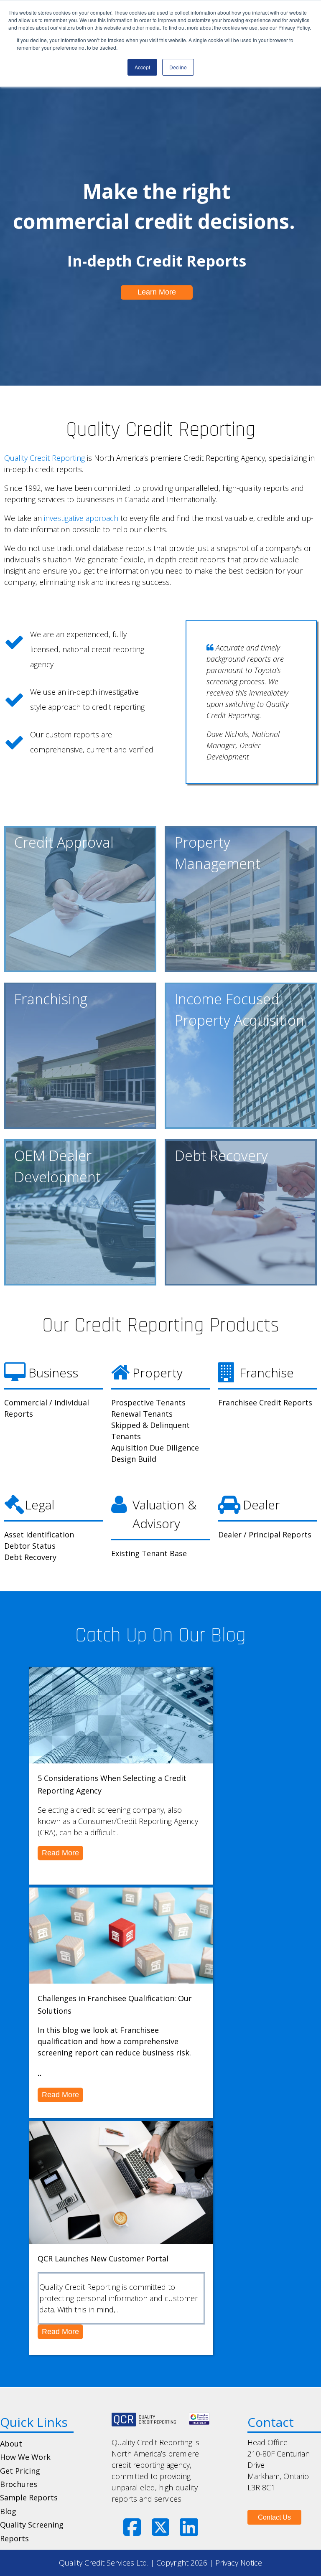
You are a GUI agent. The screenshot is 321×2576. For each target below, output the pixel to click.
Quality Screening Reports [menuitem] (32, 2531)
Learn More (157, 292)
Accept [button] (142, 67)
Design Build (134, 1459)
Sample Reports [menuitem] (29, 2497)
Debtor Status (30, 1546)
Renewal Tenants (142, 1414)
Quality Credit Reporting (45, 458)
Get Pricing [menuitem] (20, 2471)
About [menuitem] (11, 2444)
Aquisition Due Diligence (155, 1448)
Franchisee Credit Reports (265, 1402)
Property (158, 1373)
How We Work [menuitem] (25, 2457)
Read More (60, 1853)
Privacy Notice (239, 2563)
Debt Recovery (30, 1557)
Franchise (267, 1373)
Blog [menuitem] (8, 2511)
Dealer (260, 1505)
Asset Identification (39, 1534)
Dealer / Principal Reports (265, 1534)
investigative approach (81, 518)
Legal (40, 1505)
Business (52, 1373)
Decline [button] (178, 67)
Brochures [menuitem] (19, 2484)
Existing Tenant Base (149, 1553)
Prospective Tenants (148, 1402)
